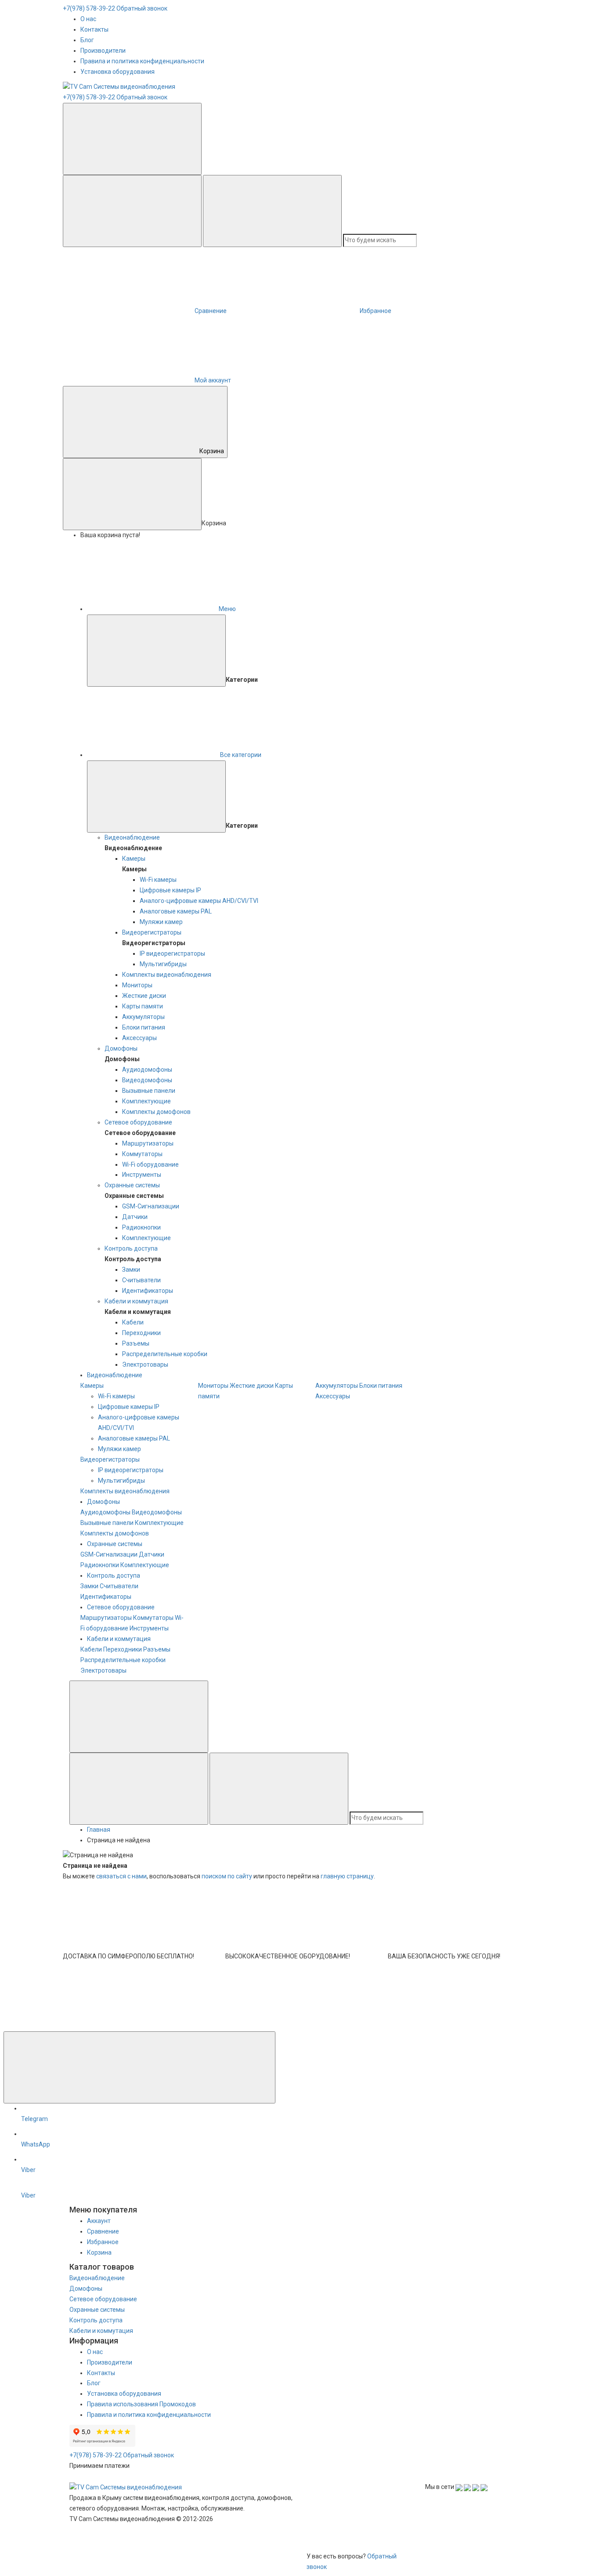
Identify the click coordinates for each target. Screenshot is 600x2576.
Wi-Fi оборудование (150, 1164)
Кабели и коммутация (136, 1301)
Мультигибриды (163, 964)
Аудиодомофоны (147, 1070)
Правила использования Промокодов (141, 2404)
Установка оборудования (117, 72)
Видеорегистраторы (152, 932)
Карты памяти (143, 1006)
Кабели (133, 1322)
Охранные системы (132, 1185)
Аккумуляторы (143, 1017)
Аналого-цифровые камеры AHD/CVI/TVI (199, 901)
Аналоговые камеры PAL (176, 911)
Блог (87, 40)
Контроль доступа (131, 1248)
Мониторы (137, 985)
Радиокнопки (141, 1227)
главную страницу (347, 1876)
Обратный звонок (142, 8)
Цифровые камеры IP (170, 890)
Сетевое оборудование (138, 1122)
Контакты (94, 29)
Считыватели (141, 1280)
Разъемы (136, 1343)
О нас (88, 19)
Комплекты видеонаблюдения (167, 975)
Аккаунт (99, 2221)
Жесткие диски (144, 996)
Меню (227, 609)
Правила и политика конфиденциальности (142, 61)
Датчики (135, 1217)
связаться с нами (121, 1876)
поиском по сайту (227, 1876)
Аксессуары (139, 1038)
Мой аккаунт (213, 380)
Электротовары (145, 1364)
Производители (103, 51)
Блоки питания (144, 1027)
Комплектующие (146, 1101)
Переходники (141, 1333)
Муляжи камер (161, 922)
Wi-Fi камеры (158, 880)
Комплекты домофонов (156, 1112)
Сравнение (103, 2231)
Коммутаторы (142, 1154)
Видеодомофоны (147, 1080)
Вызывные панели (149, 1091)
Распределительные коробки (165, 1354)
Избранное (103, 2242)
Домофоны (121, 1048)
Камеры (134, 859)
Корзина (212, 451)
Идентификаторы (148, 1291)
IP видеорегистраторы (172, 953)
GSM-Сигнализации (151, 1206)
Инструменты (142, 1175)
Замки (131, 1270)
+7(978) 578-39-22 (89, 8)
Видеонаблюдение (132, 837)
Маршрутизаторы (148, 1143)
